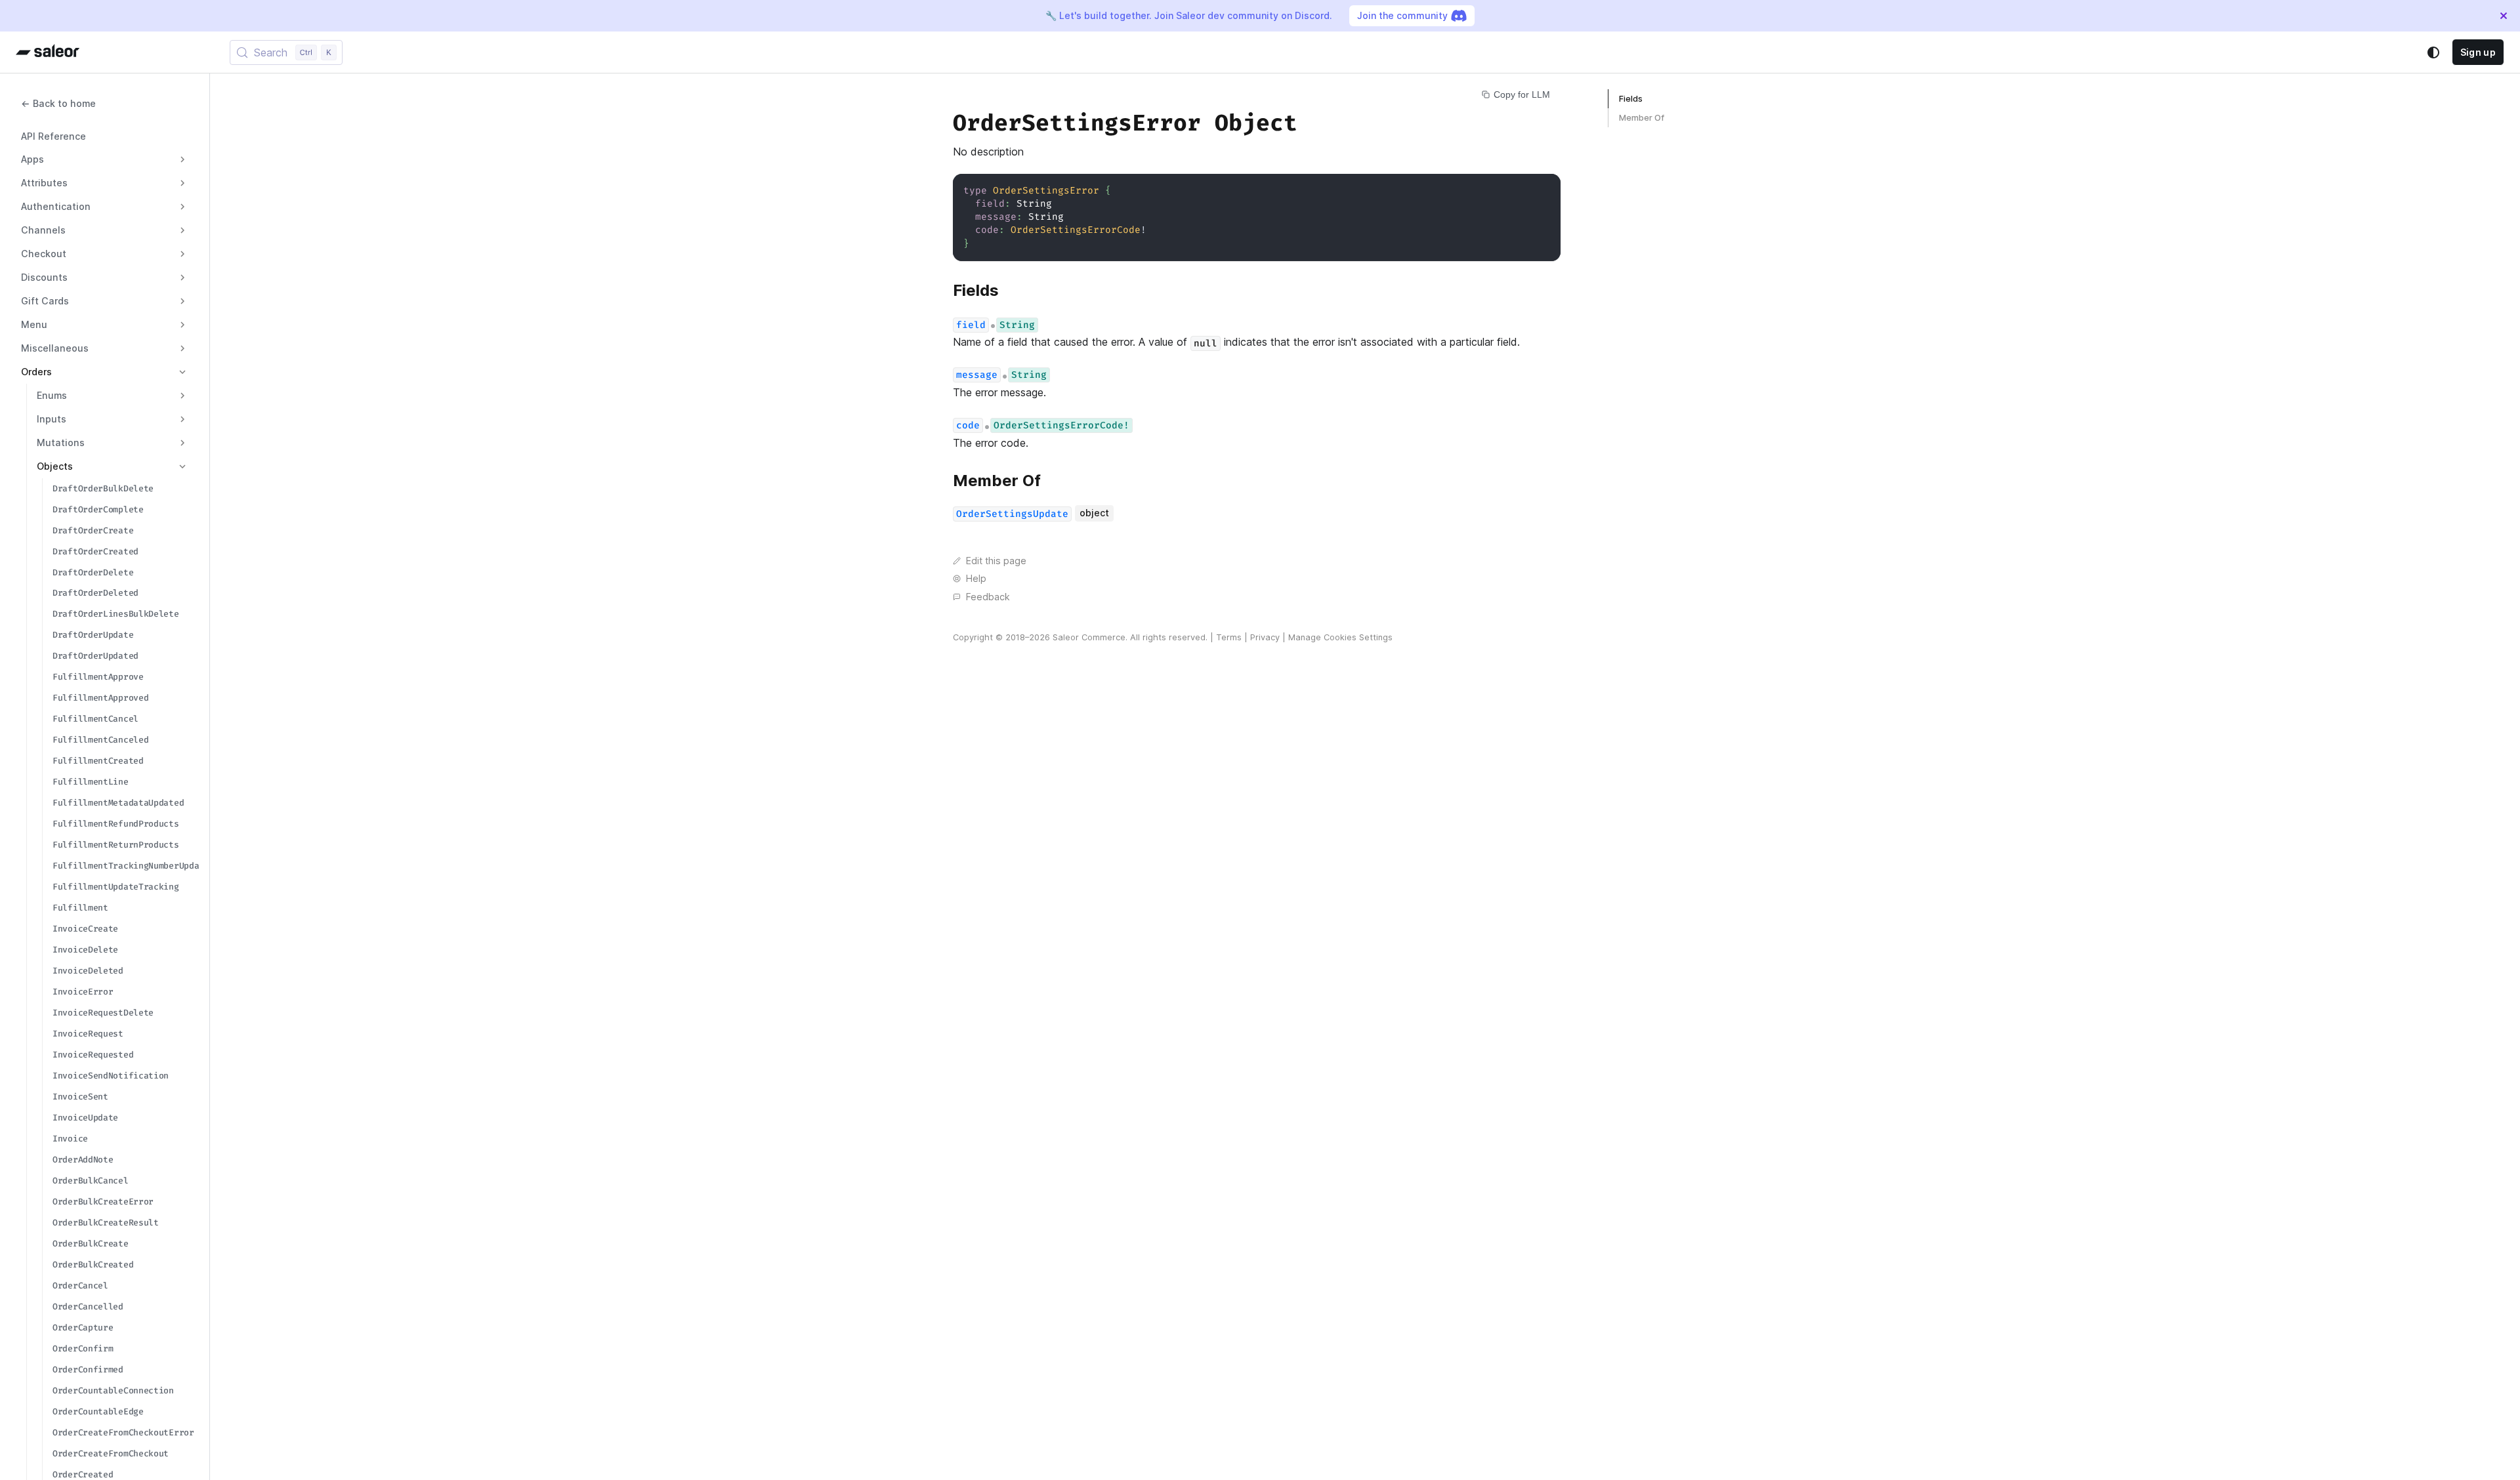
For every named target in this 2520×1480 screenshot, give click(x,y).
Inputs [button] (52, 419)
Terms (1229, 637)
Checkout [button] (44, 254)
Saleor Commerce (1089, 637)
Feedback (988, 597)
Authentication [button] (56, 206)
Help (976, 578)
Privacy (1265, 637)
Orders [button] (36, 372)
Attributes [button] (44, 183)
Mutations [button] (61, 442)
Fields (1631, 99)
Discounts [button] (44, 277)
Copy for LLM (1522, 94)
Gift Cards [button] (45, 301)
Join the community (1402, 15)
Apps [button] (32, 159)
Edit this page (996, 561)
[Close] (2504, 16)
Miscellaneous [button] (55, 348)
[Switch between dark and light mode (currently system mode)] (2433, 52)
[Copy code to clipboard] (1544, 190)
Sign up (2478, 52)
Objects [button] (55, 466)
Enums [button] (52, 395)
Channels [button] (43, 230)
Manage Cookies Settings (1340, 637)
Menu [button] (34, 324)
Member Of (1642, 118)
